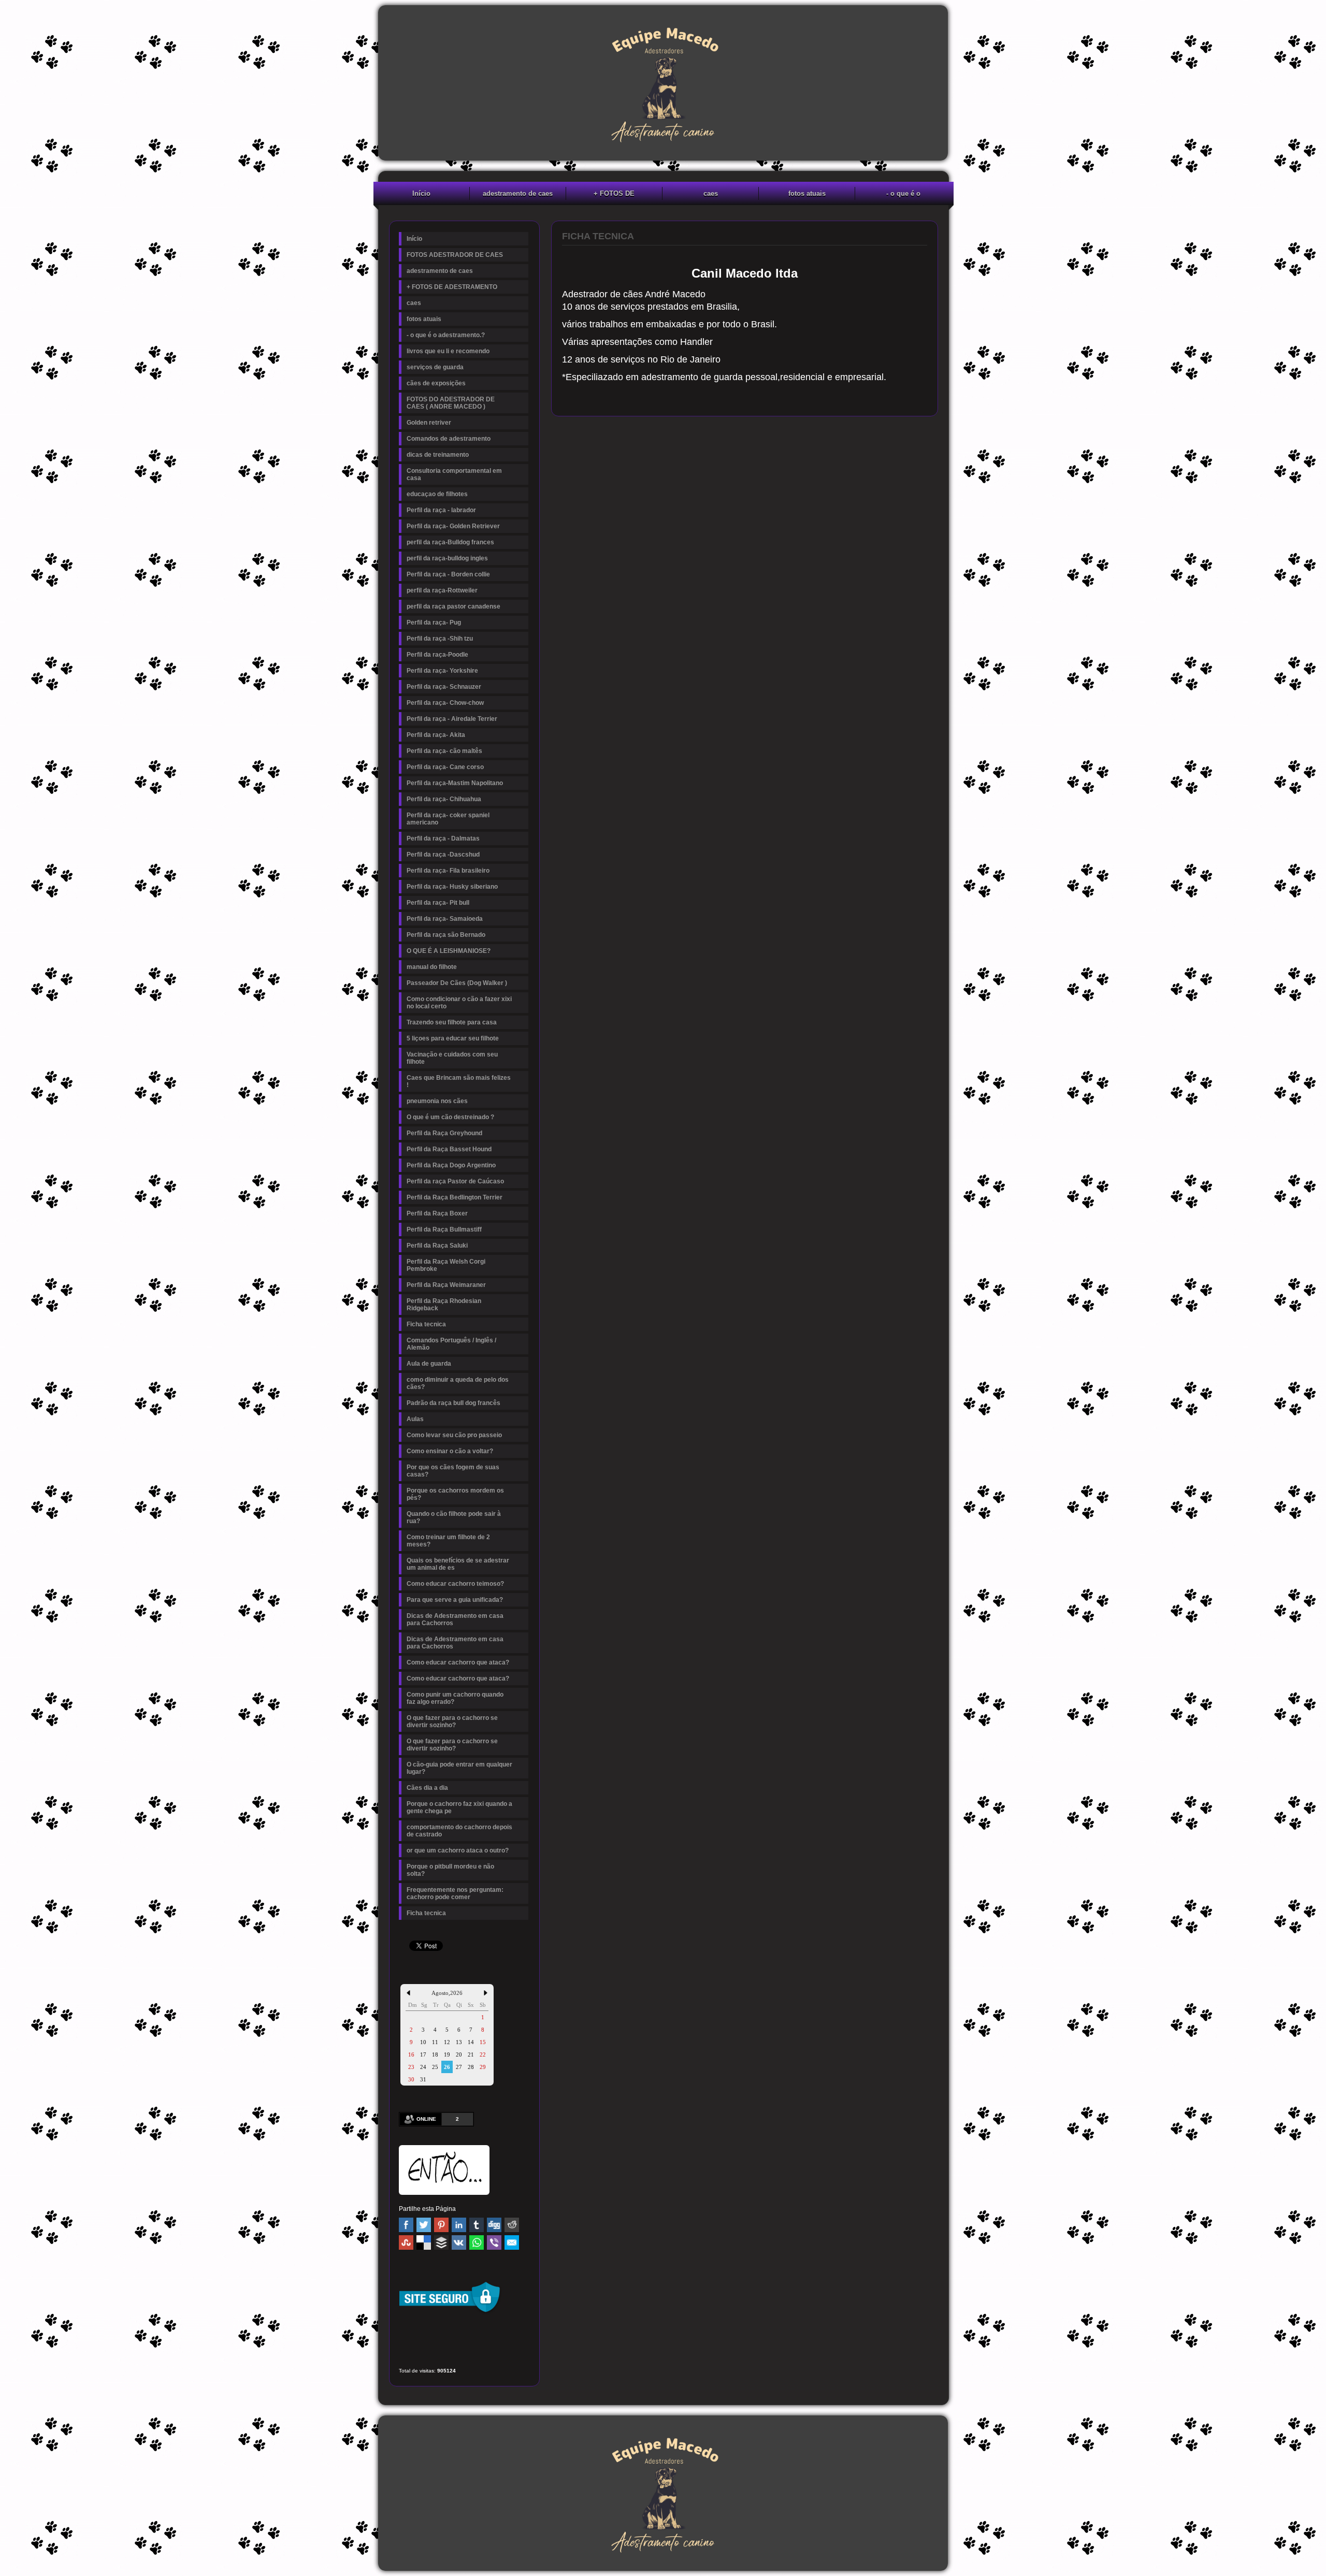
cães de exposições (436, 383)
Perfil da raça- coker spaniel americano (448, 819)
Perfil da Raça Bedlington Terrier (455, 1197)
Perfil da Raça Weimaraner (446, 1285)
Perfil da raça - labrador (441, 510)
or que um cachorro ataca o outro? (458, 1850)
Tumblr (477, 2225)
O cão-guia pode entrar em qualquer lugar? (459, 1768)
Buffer (441, 2242)
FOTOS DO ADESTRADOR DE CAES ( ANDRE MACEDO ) (451, 403)
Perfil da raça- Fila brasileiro (448, 871)
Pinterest (441, 2225)
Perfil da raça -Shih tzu (440, 639)
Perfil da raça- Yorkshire (442, 671)
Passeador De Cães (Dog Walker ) (457, 983)
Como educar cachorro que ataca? (458, 1662)
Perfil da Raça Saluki (437, 1246)
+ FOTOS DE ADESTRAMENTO (614, 195)
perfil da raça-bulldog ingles (447, 558)
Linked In (459, 2225)
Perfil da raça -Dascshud (443, 855)
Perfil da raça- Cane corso (445, 767)
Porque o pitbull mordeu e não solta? (450, 1870)
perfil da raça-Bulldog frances (450, 542)
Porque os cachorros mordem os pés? (455, 1494)
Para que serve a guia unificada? (455, 1600)
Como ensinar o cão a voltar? (450, 1451)
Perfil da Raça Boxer (437, 1213)
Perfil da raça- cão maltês (444, 751)
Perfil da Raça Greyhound (444, 1133)
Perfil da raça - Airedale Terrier (452, 719)
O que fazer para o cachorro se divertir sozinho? (452, 1721)
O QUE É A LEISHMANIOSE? (449, 951)
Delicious (424, 2242)
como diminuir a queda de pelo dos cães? (458, 1383)
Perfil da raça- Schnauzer (444, 687)
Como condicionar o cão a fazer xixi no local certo (459, 1003)
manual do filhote (432, 967)
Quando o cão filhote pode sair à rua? (454, 1517)
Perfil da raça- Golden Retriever (453, 526)
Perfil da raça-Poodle (437, 655)
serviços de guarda (435, 367)
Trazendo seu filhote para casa (452, 1022)
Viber (494, 2242)
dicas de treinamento (438, 455)
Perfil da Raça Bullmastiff (444, 1229)
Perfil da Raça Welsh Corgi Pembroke (446, 1265)
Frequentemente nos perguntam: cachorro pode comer (455, 1893)
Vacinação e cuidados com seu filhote (452, 1058)
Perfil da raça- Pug (434, 623)
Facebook (406, 2225)
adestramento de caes (518, 193)
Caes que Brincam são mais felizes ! (459, 1081)
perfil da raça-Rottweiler (442, 590)
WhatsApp (477, 2242)
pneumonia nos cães (437, 1101)
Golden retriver (429, 423)
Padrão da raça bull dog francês (453, 1403)
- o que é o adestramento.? (903, 195)
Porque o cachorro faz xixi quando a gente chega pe (459, 1807)
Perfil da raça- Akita (436, 735)
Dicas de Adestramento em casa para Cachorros (455, 1619)
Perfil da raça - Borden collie (448, 574)
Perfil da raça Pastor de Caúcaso (455, 1181)
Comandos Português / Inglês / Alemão (451, 1344)
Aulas (415, 1419)
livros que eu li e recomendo (448, 351)
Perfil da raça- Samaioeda (445, 919)
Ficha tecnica (426, 1324)
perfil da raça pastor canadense (453, 606)
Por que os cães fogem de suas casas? (453, 1471)
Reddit (512, 2225)
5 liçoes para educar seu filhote (453, 1038)
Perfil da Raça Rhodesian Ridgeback (444, 1305)
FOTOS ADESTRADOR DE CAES (455, 255)
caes (711, 193)
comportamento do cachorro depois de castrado (459, 1831)
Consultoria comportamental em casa (454, 474)
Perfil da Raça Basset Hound (449, 1149)
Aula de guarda (429, 1364)
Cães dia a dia (427, 1788)
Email (512, 2242)
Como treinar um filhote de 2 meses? (448, 1541)
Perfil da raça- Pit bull (438, 903)
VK (459, 2242)
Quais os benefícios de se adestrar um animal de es (458, 1564)
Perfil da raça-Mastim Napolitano (455, 783)
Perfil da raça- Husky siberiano (452, 887)
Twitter (424, 2225)
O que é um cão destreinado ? (450, 1117)
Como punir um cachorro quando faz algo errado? (455, 1698)
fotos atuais (807, 193)
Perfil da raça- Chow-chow (445, 703)
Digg (494, 2225)
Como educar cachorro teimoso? (455, 1584)
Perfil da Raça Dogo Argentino (451, 1165)
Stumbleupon (406, 2242)
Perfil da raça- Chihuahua (444, 799)
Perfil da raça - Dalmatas (443, 838)
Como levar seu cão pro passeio (454, 1435)
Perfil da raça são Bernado (446, 935)
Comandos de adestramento (449, 439)
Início (421, 193)
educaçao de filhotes (437, 494)
